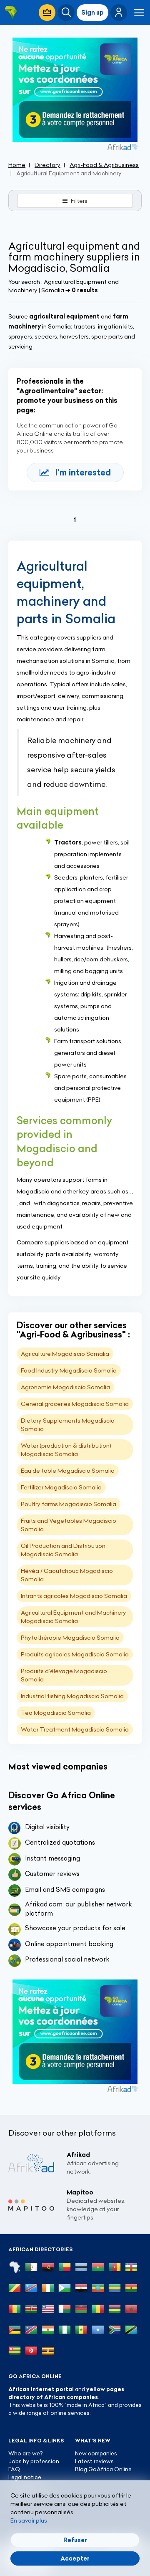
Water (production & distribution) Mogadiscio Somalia (66, 1450)
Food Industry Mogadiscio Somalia (69, 1370)
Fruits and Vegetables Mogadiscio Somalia (69, 1525)
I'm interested (83, 472)
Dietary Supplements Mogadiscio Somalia (68, 1425)
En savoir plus (29, 2520)
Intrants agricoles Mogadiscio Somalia (74, 1596)
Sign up (92, 13)
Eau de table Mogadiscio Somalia (68, 1471)
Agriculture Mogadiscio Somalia (65, 1354)
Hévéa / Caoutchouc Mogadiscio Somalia (67, 1575)
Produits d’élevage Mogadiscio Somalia (64, 1675)
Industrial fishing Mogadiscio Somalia (72, 1696)
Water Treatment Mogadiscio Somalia (75, 1729)
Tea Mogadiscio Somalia (56, 1713)
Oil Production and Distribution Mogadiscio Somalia (63, 1550)
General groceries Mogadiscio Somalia (75, 1404)
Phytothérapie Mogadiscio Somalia (70, 1638)
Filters (79, 201)
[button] (119, 13)
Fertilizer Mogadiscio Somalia (61, 1487)
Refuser (75, 2540)
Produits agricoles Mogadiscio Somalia (75, 1654)
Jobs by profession (34, 2461)
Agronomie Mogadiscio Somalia (65, 1387)
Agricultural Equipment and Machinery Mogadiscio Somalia (74, 1617)
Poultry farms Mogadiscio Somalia (69, 1504)
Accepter (75, 2558)
